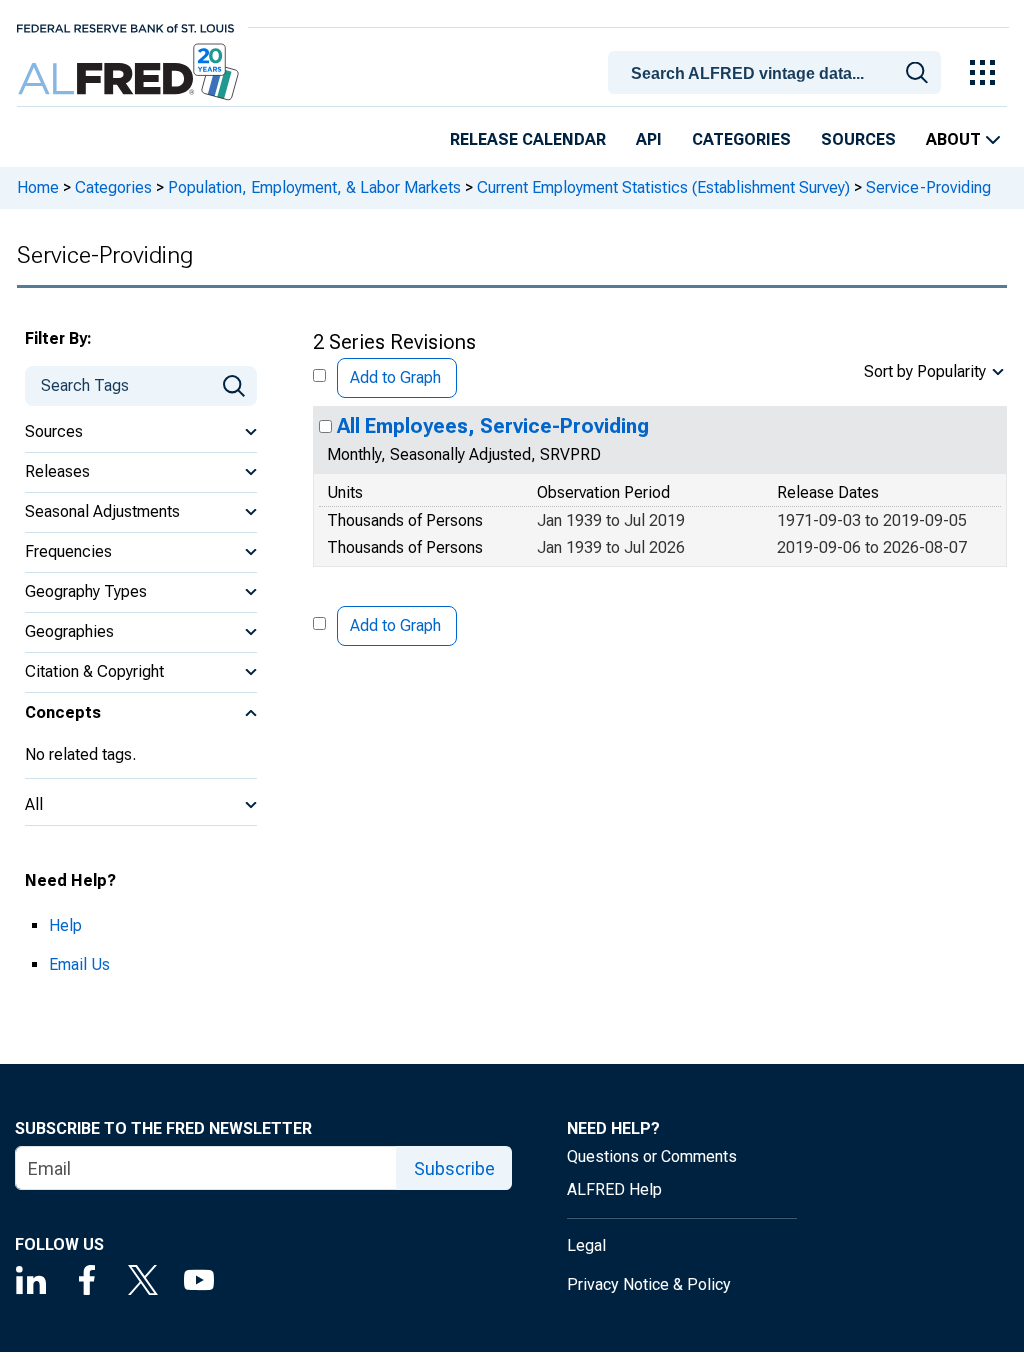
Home (38, 187)
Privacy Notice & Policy (649, 1284)
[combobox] (778, 71)
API (649, 139)
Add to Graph (395, 377)
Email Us (79, 964)
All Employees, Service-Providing (493, 426)
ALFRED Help (614, 1189)
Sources (858, 139)
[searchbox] (778, 74)
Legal (586, 1245)
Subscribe (454, 1168)
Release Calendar (528, 139)
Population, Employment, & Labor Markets (314, 187)
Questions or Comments (652, 1156)
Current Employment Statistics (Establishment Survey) (663, 187)
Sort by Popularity (925, 371)
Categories (741, 139)
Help (65, 925)
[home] (130, 72)
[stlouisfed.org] (125, 26)
